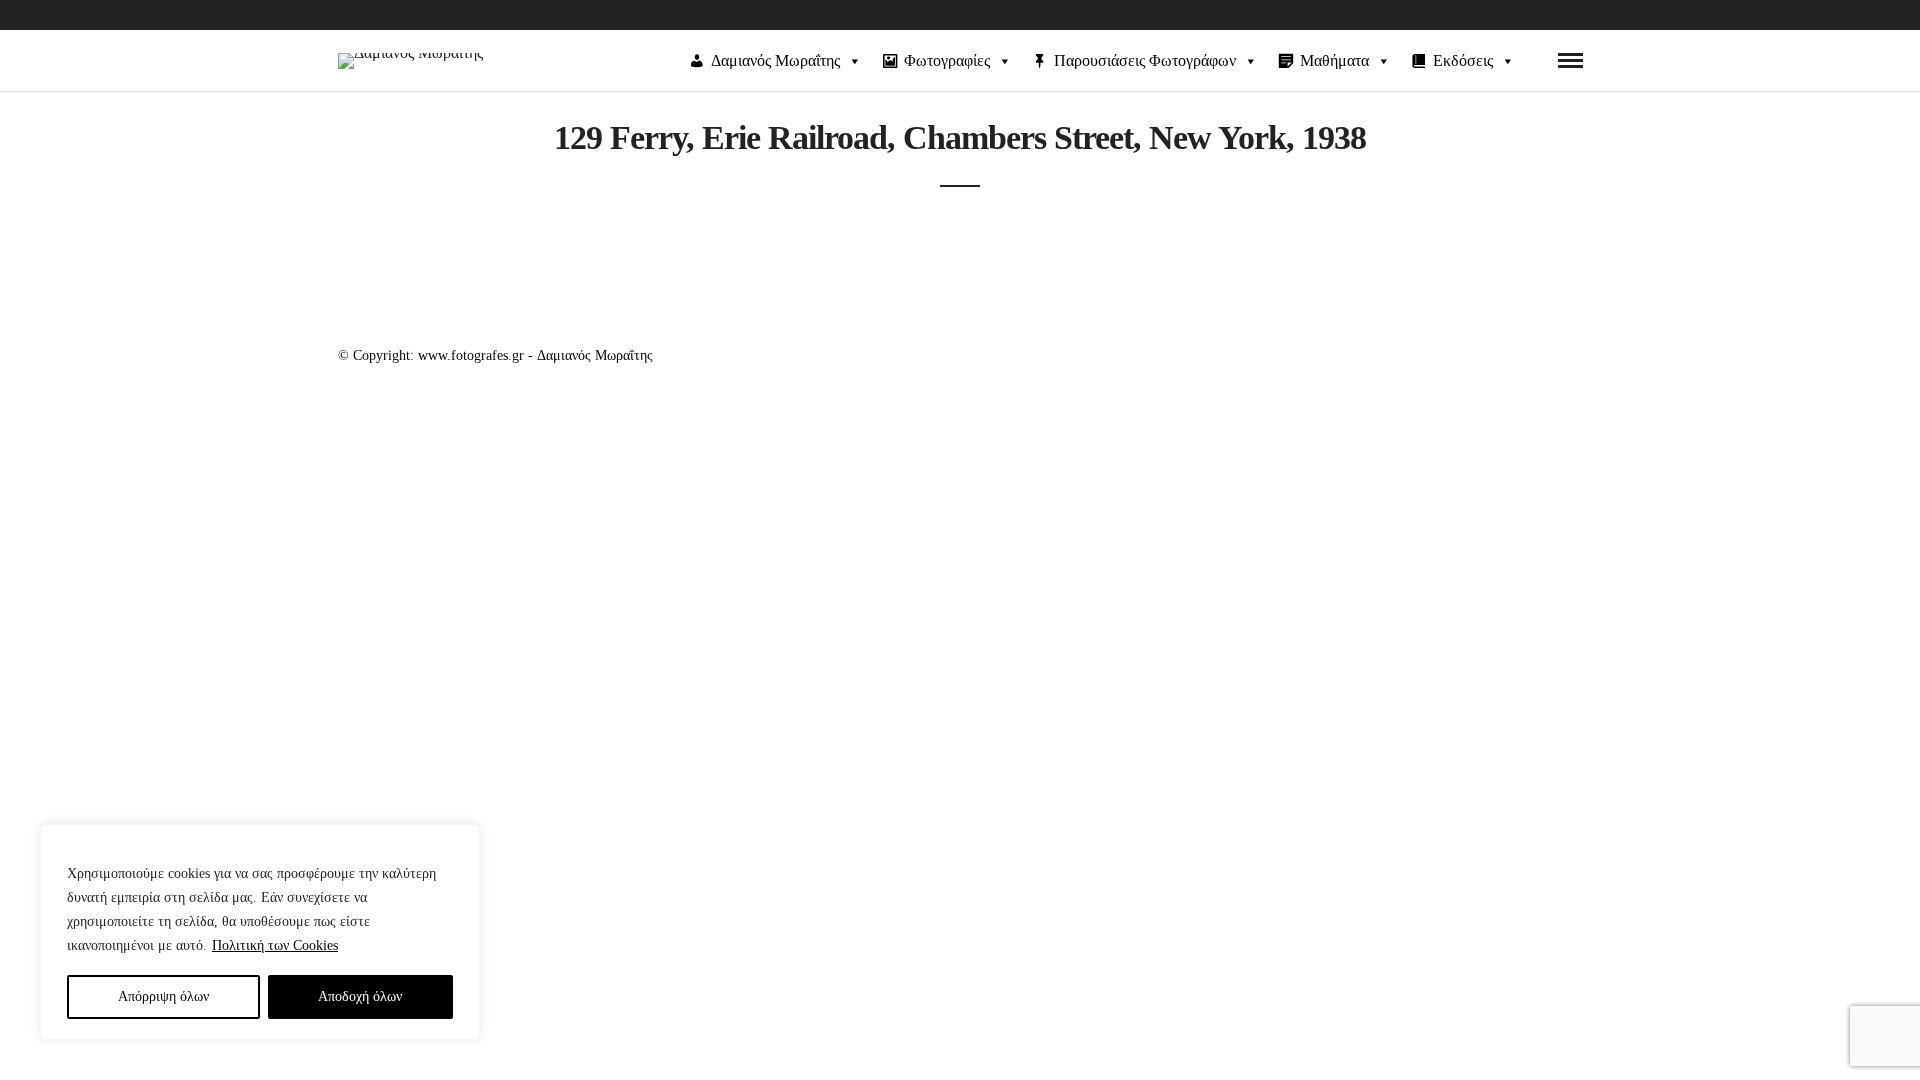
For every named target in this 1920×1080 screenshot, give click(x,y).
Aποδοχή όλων (360, 996)
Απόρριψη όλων (163, 996)
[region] (260, 932)
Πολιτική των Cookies (275, 945)
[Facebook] (1542, 15)
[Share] (1537, 61)
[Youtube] (1574, 15)
